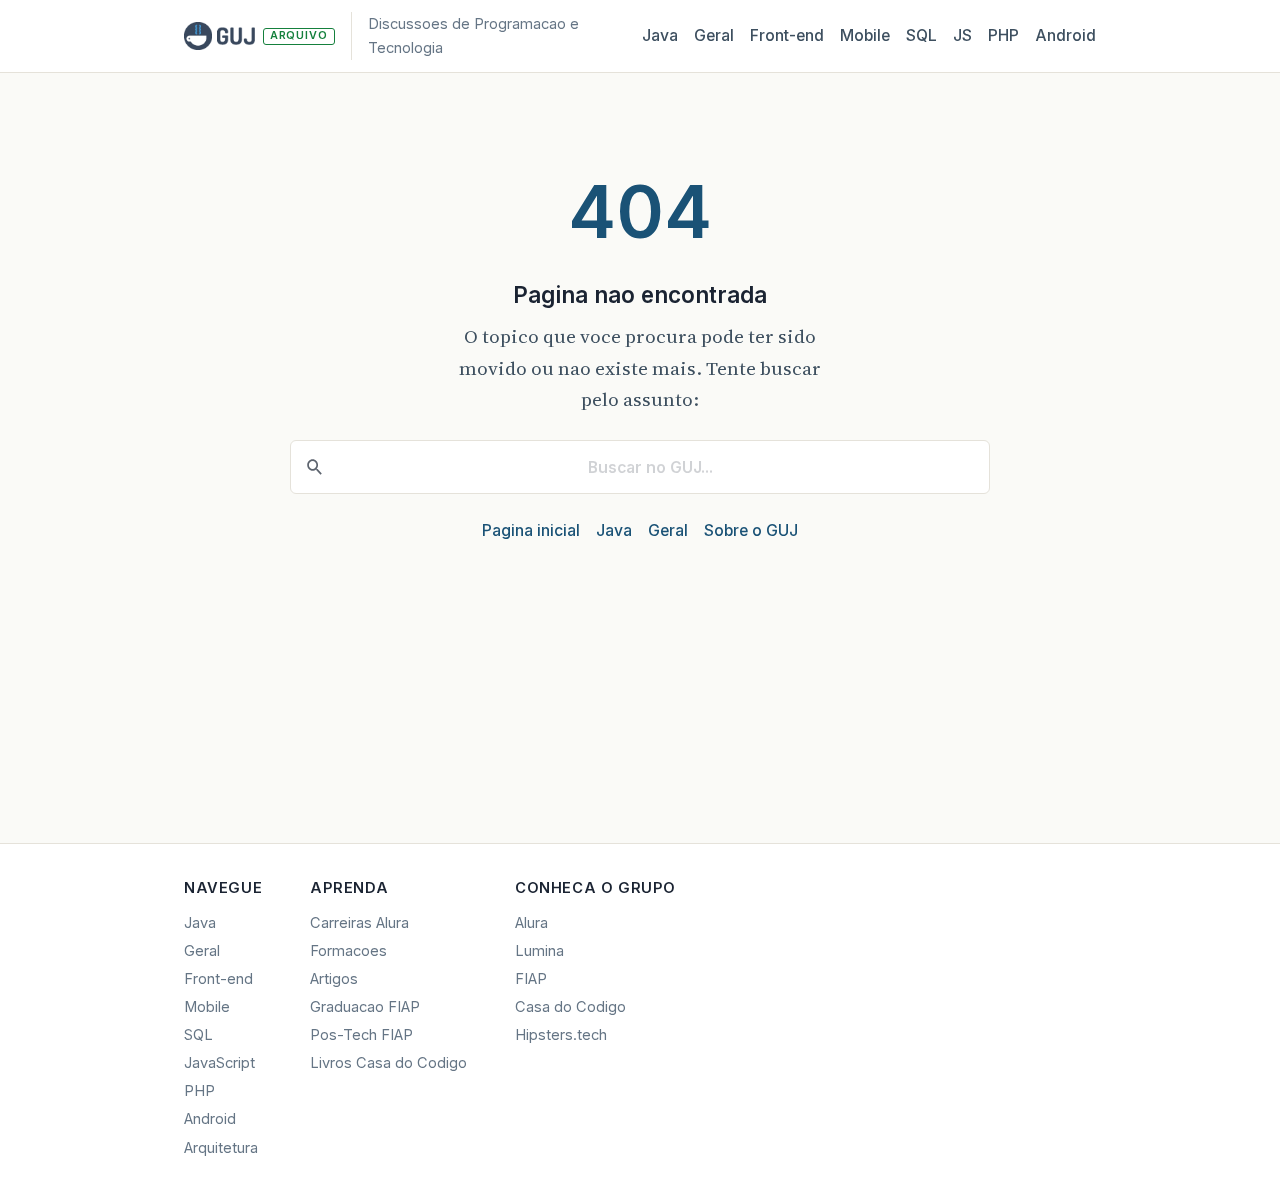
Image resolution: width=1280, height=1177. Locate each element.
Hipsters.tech (561, 1035)
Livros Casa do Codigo (388, 1063)
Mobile (865, 35)
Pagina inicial (531, 530)
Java (660, 35)
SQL (921, 35)
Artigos (334, 979)
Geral (714, 35)
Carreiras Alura (359, 923)
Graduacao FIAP (365, 1007)
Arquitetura (221, 1148)
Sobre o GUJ (751, 530)
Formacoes (348, 951)
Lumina (539, 951)
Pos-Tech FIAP (361, 1035)
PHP (1003, 35)
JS (962, 35)
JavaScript (219, 1063)
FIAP (531, 979)
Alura (531, 923)
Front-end (218, 979)
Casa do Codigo (570, 1007)
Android (1065, 35)
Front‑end (787, 35)
